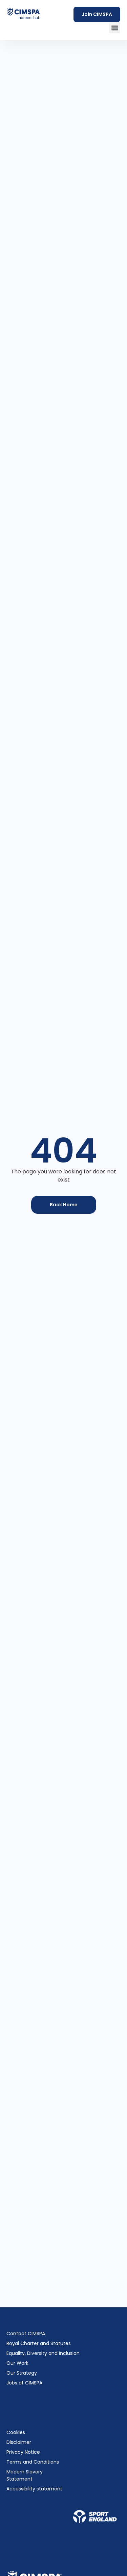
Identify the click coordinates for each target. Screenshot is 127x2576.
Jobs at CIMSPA (24, 2383)
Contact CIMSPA (26, 2334)
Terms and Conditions (33, 2462)
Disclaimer (19, 2442)
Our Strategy (22, 2373)
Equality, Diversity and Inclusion (43, 2353)
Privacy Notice (23, 2452)
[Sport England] (95, 2517)
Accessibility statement (34, 2489)
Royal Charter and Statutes (39, 2343)
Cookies (16, 2432)
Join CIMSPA (97, 14)
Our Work (17, 2363)
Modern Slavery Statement (25, 2475)
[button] (115, 28)
